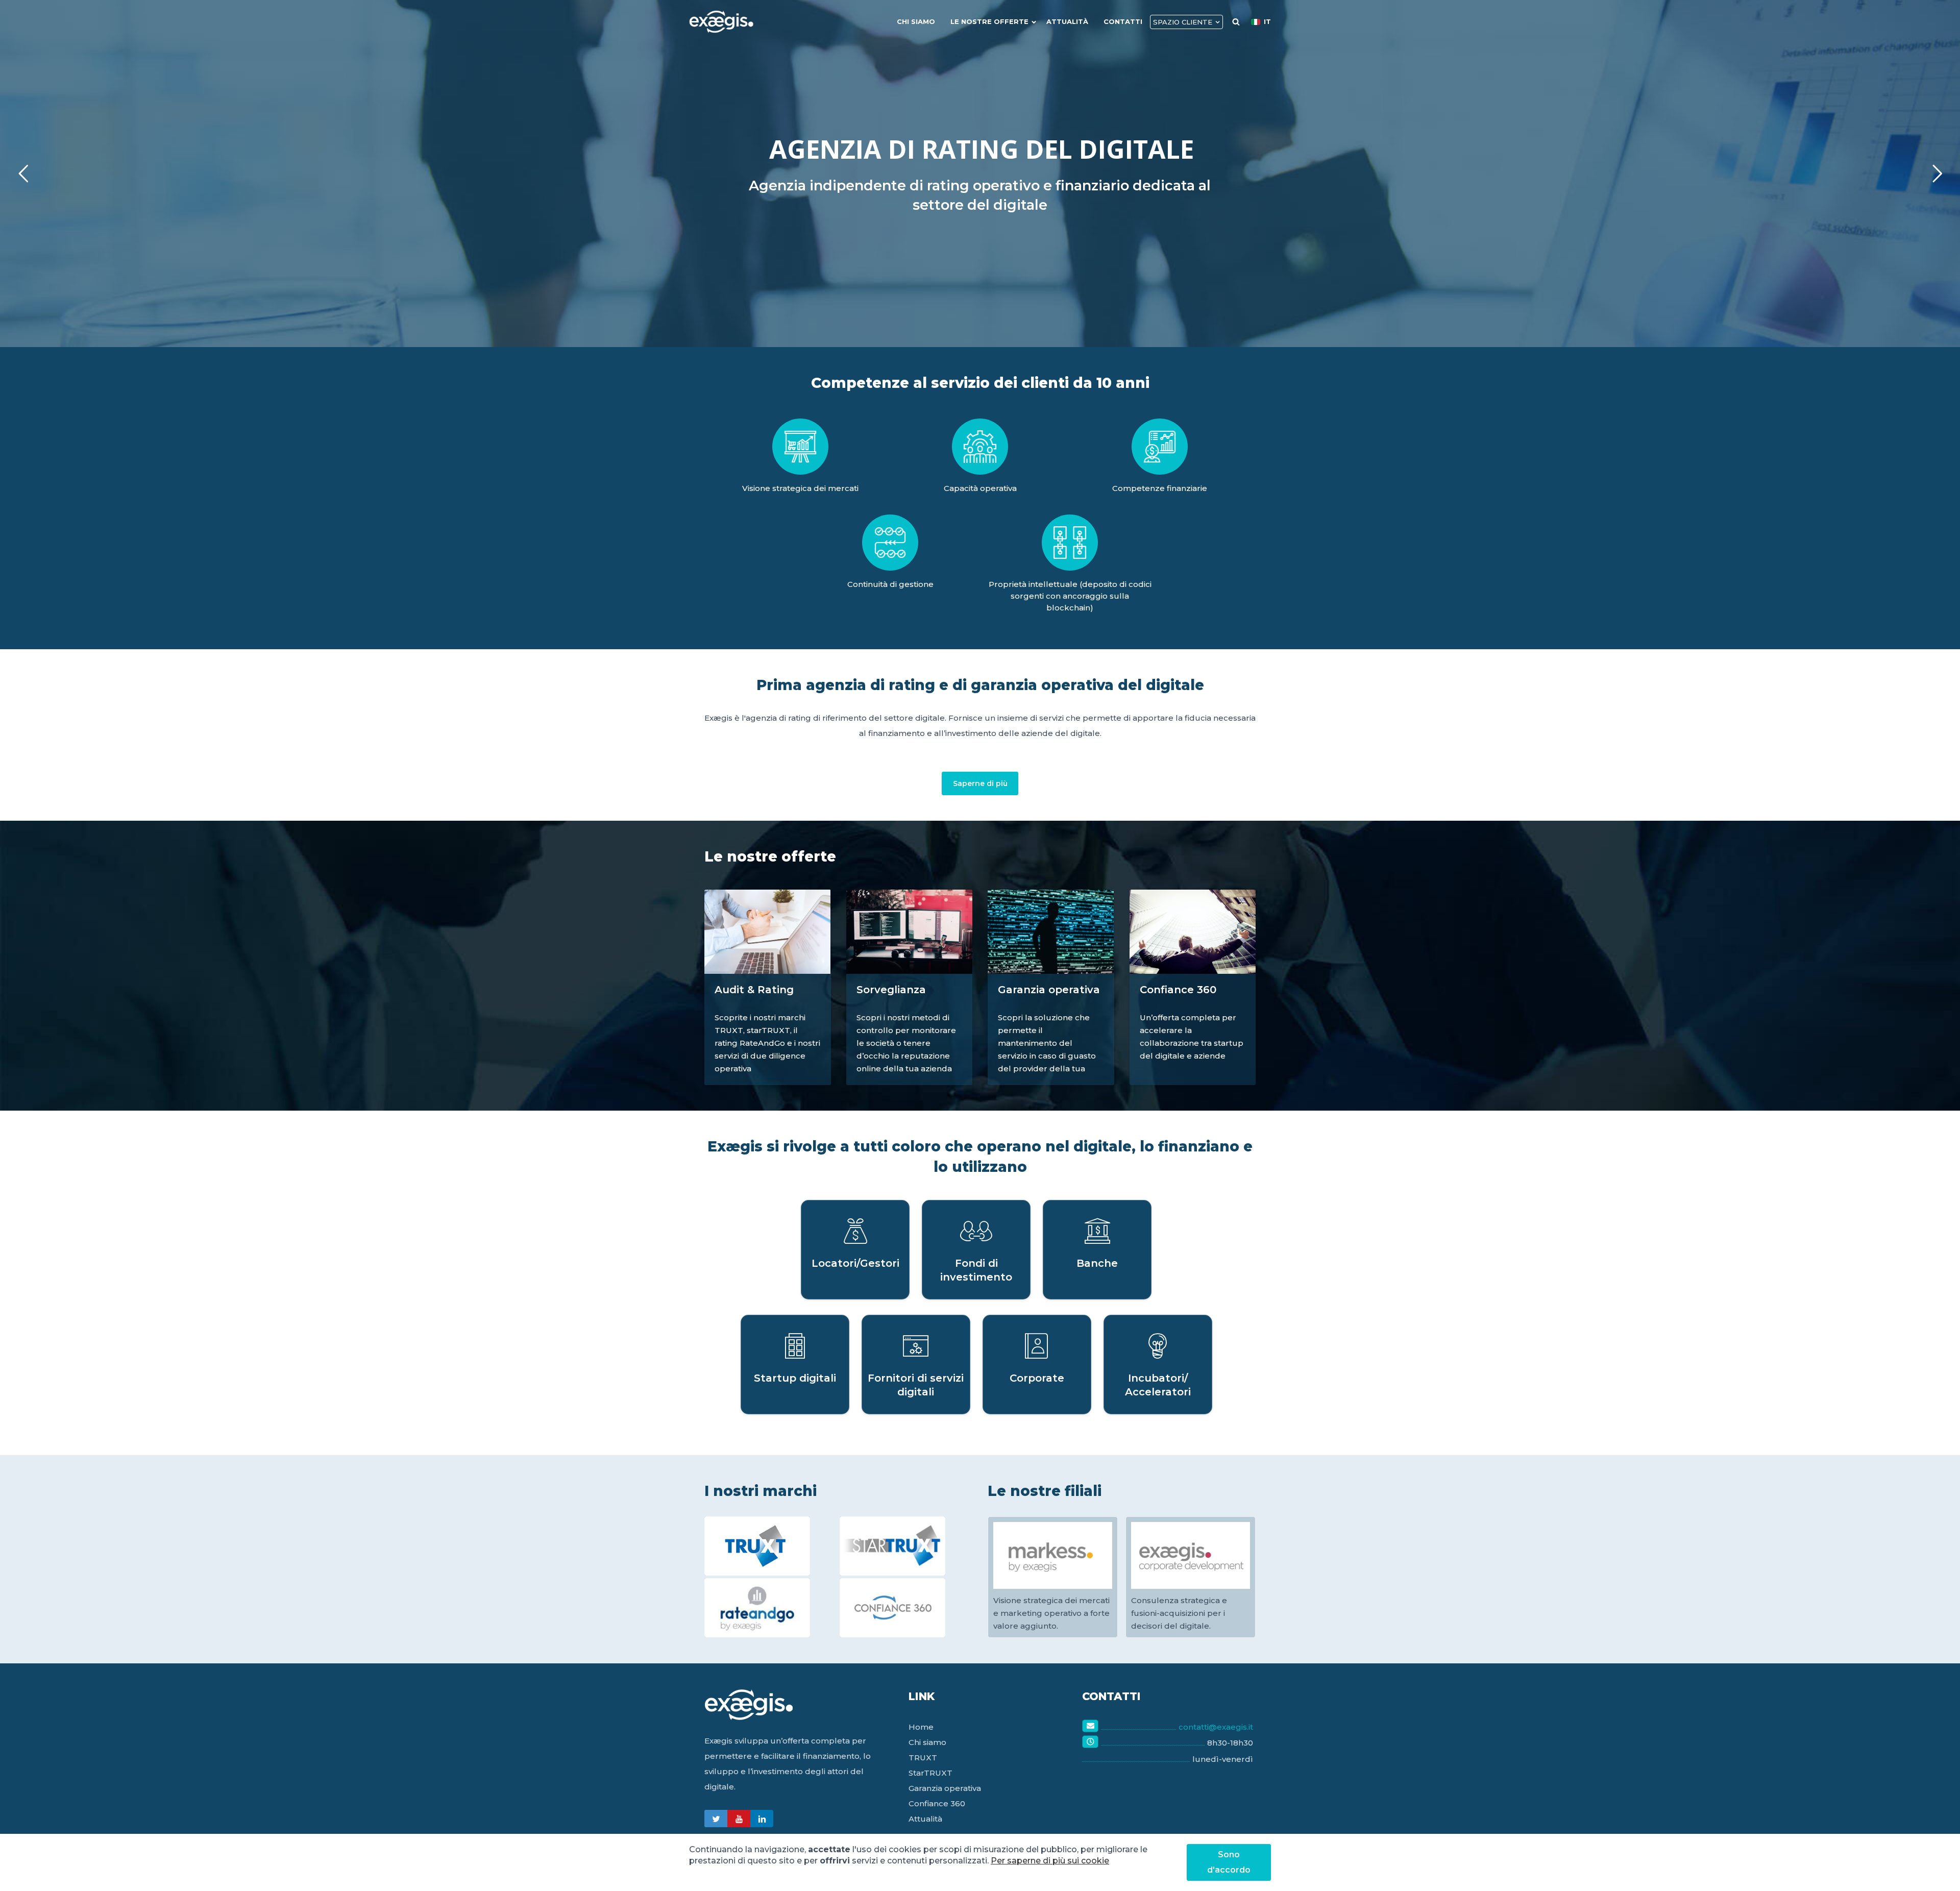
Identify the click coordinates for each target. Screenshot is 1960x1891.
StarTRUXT (930, 1773)
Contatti (1123, 21)
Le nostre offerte (989, 21)
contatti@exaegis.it (1216, 1727)
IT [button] (1267, 21)
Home (921, 1727)
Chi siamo (916, 21)
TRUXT (923, 1758)
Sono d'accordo (1229, 1862)
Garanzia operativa (945, 1788)
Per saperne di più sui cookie (1050, 1861)
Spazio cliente (1183, 22)
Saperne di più (980, 783)
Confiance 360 (937, 1803)
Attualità (1067, 21)
